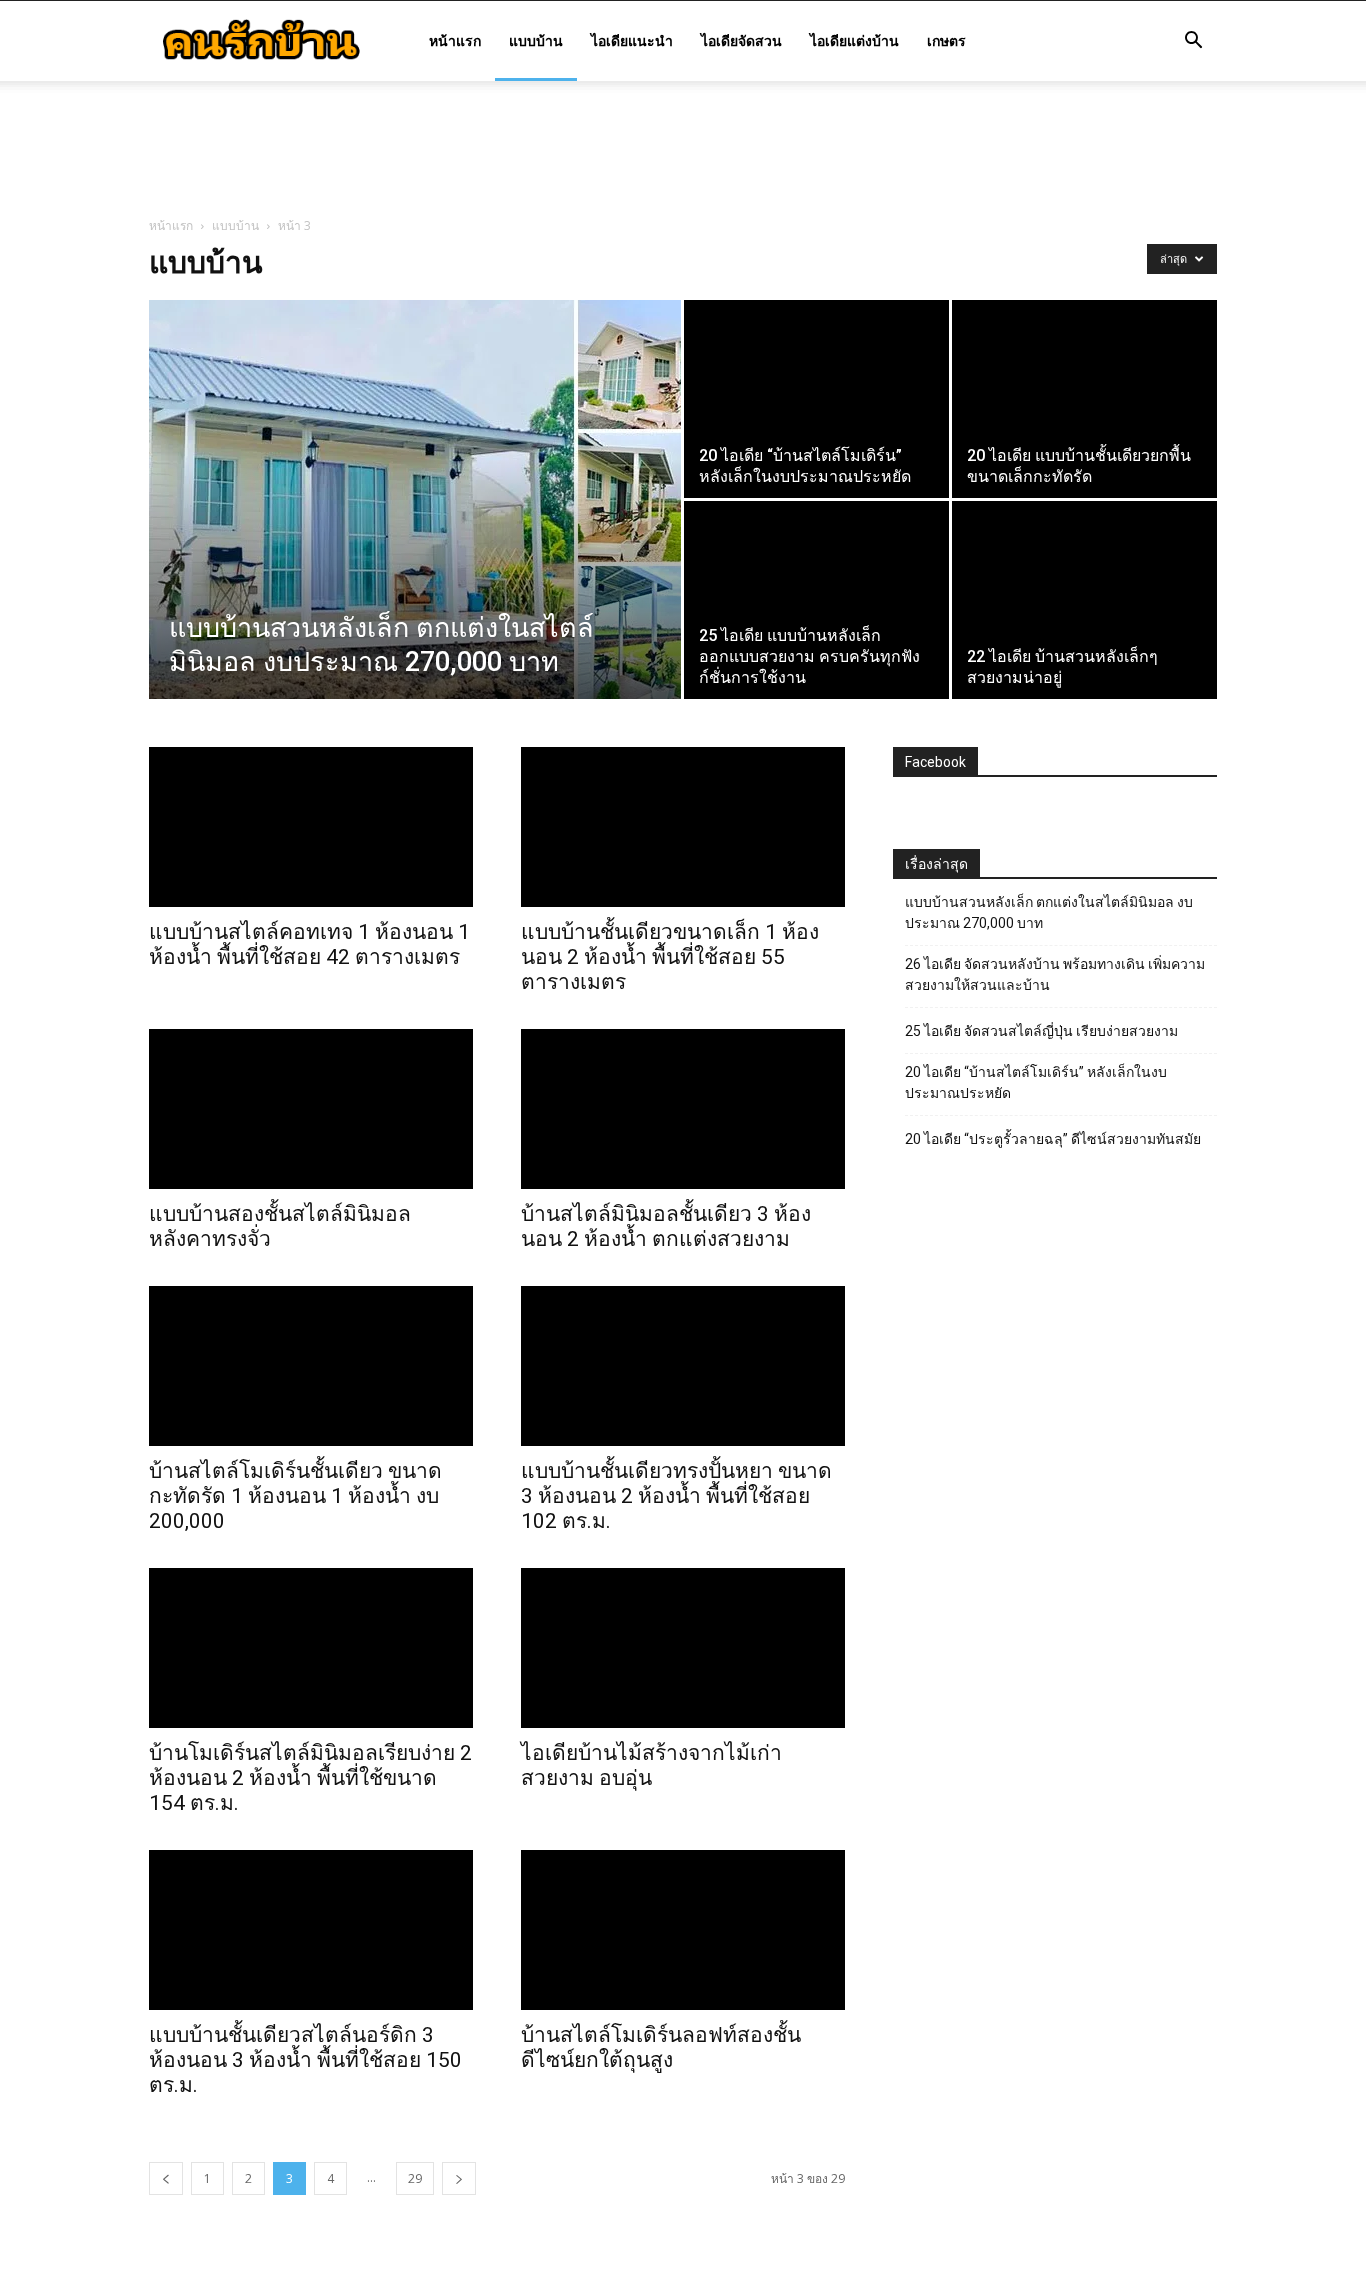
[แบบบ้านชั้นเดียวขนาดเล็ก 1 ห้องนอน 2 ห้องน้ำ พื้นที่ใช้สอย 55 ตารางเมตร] (683, 827)
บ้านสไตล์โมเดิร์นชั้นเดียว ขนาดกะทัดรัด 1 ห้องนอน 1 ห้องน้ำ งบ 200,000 (295, 1496)
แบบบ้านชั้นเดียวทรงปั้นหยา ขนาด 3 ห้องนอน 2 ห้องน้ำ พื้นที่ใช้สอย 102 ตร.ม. (676, 1496)
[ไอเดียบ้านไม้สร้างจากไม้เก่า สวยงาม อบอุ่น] (683, 1648)
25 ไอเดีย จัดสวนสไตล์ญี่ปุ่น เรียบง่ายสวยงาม (1041, 1031)
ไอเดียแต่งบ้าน (854, 40)
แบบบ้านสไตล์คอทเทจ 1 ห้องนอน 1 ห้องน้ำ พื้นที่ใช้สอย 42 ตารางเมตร (309, 944)
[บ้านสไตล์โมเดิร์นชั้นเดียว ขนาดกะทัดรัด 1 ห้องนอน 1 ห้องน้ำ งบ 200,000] (311, 1366)
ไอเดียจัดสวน (741, 40)
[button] (1193, 42)
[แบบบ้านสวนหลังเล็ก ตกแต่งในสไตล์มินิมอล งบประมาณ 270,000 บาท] (415, 500)
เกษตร (946, 40)
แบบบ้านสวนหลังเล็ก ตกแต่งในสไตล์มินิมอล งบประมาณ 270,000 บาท (1049, 912)
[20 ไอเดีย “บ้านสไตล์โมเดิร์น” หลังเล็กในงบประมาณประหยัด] (816, 399)
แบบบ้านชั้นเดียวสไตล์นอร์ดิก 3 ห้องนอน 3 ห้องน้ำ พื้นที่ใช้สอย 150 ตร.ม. (305, 2060)
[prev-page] (166, 2178)
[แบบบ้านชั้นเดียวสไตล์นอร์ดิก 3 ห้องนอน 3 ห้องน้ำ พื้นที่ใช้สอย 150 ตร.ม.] (311, 1930)
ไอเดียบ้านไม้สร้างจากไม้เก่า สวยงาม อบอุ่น (651, 1765)
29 (415, 2178)
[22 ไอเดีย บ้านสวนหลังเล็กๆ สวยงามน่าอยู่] (1084, 600)
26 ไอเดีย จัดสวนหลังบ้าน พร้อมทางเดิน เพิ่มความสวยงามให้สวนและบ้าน (1055, 974)
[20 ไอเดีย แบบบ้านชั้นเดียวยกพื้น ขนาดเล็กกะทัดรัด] (1084, 399)
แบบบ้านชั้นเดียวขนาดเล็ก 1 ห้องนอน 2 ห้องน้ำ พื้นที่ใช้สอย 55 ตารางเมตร (670, 957)
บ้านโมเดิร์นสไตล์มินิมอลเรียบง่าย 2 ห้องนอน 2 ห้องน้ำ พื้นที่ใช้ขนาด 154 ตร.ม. (310, 1778)
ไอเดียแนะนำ (632, 40)
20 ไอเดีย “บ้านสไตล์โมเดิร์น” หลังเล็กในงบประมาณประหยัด (1036, 1082)
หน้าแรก (455, 40)
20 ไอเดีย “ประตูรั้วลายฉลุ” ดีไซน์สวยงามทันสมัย (1053, 1139)
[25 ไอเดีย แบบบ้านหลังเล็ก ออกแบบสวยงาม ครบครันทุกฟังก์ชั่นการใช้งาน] (816, 600)
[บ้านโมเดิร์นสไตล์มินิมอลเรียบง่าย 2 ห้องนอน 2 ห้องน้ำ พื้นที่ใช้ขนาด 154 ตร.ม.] (311, 1648)
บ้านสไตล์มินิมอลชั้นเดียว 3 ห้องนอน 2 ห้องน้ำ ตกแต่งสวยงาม (666, 1226)
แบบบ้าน (536, 40)
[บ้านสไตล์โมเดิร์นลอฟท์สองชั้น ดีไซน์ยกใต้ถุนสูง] (683, 1930)
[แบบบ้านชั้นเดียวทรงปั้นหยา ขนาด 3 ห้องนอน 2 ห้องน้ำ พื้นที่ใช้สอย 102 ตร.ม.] (683, 1366)
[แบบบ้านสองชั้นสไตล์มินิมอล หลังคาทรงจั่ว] (311, 1109)
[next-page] (459, 2178)
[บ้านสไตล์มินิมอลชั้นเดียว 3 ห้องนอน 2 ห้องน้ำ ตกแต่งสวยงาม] (683, 1109)
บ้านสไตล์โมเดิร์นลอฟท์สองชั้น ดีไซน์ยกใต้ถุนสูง (661, 2047)
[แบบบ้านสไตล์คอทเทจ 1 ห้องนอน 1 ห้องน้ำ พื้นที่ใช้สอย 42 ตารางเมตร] (311, 827)
